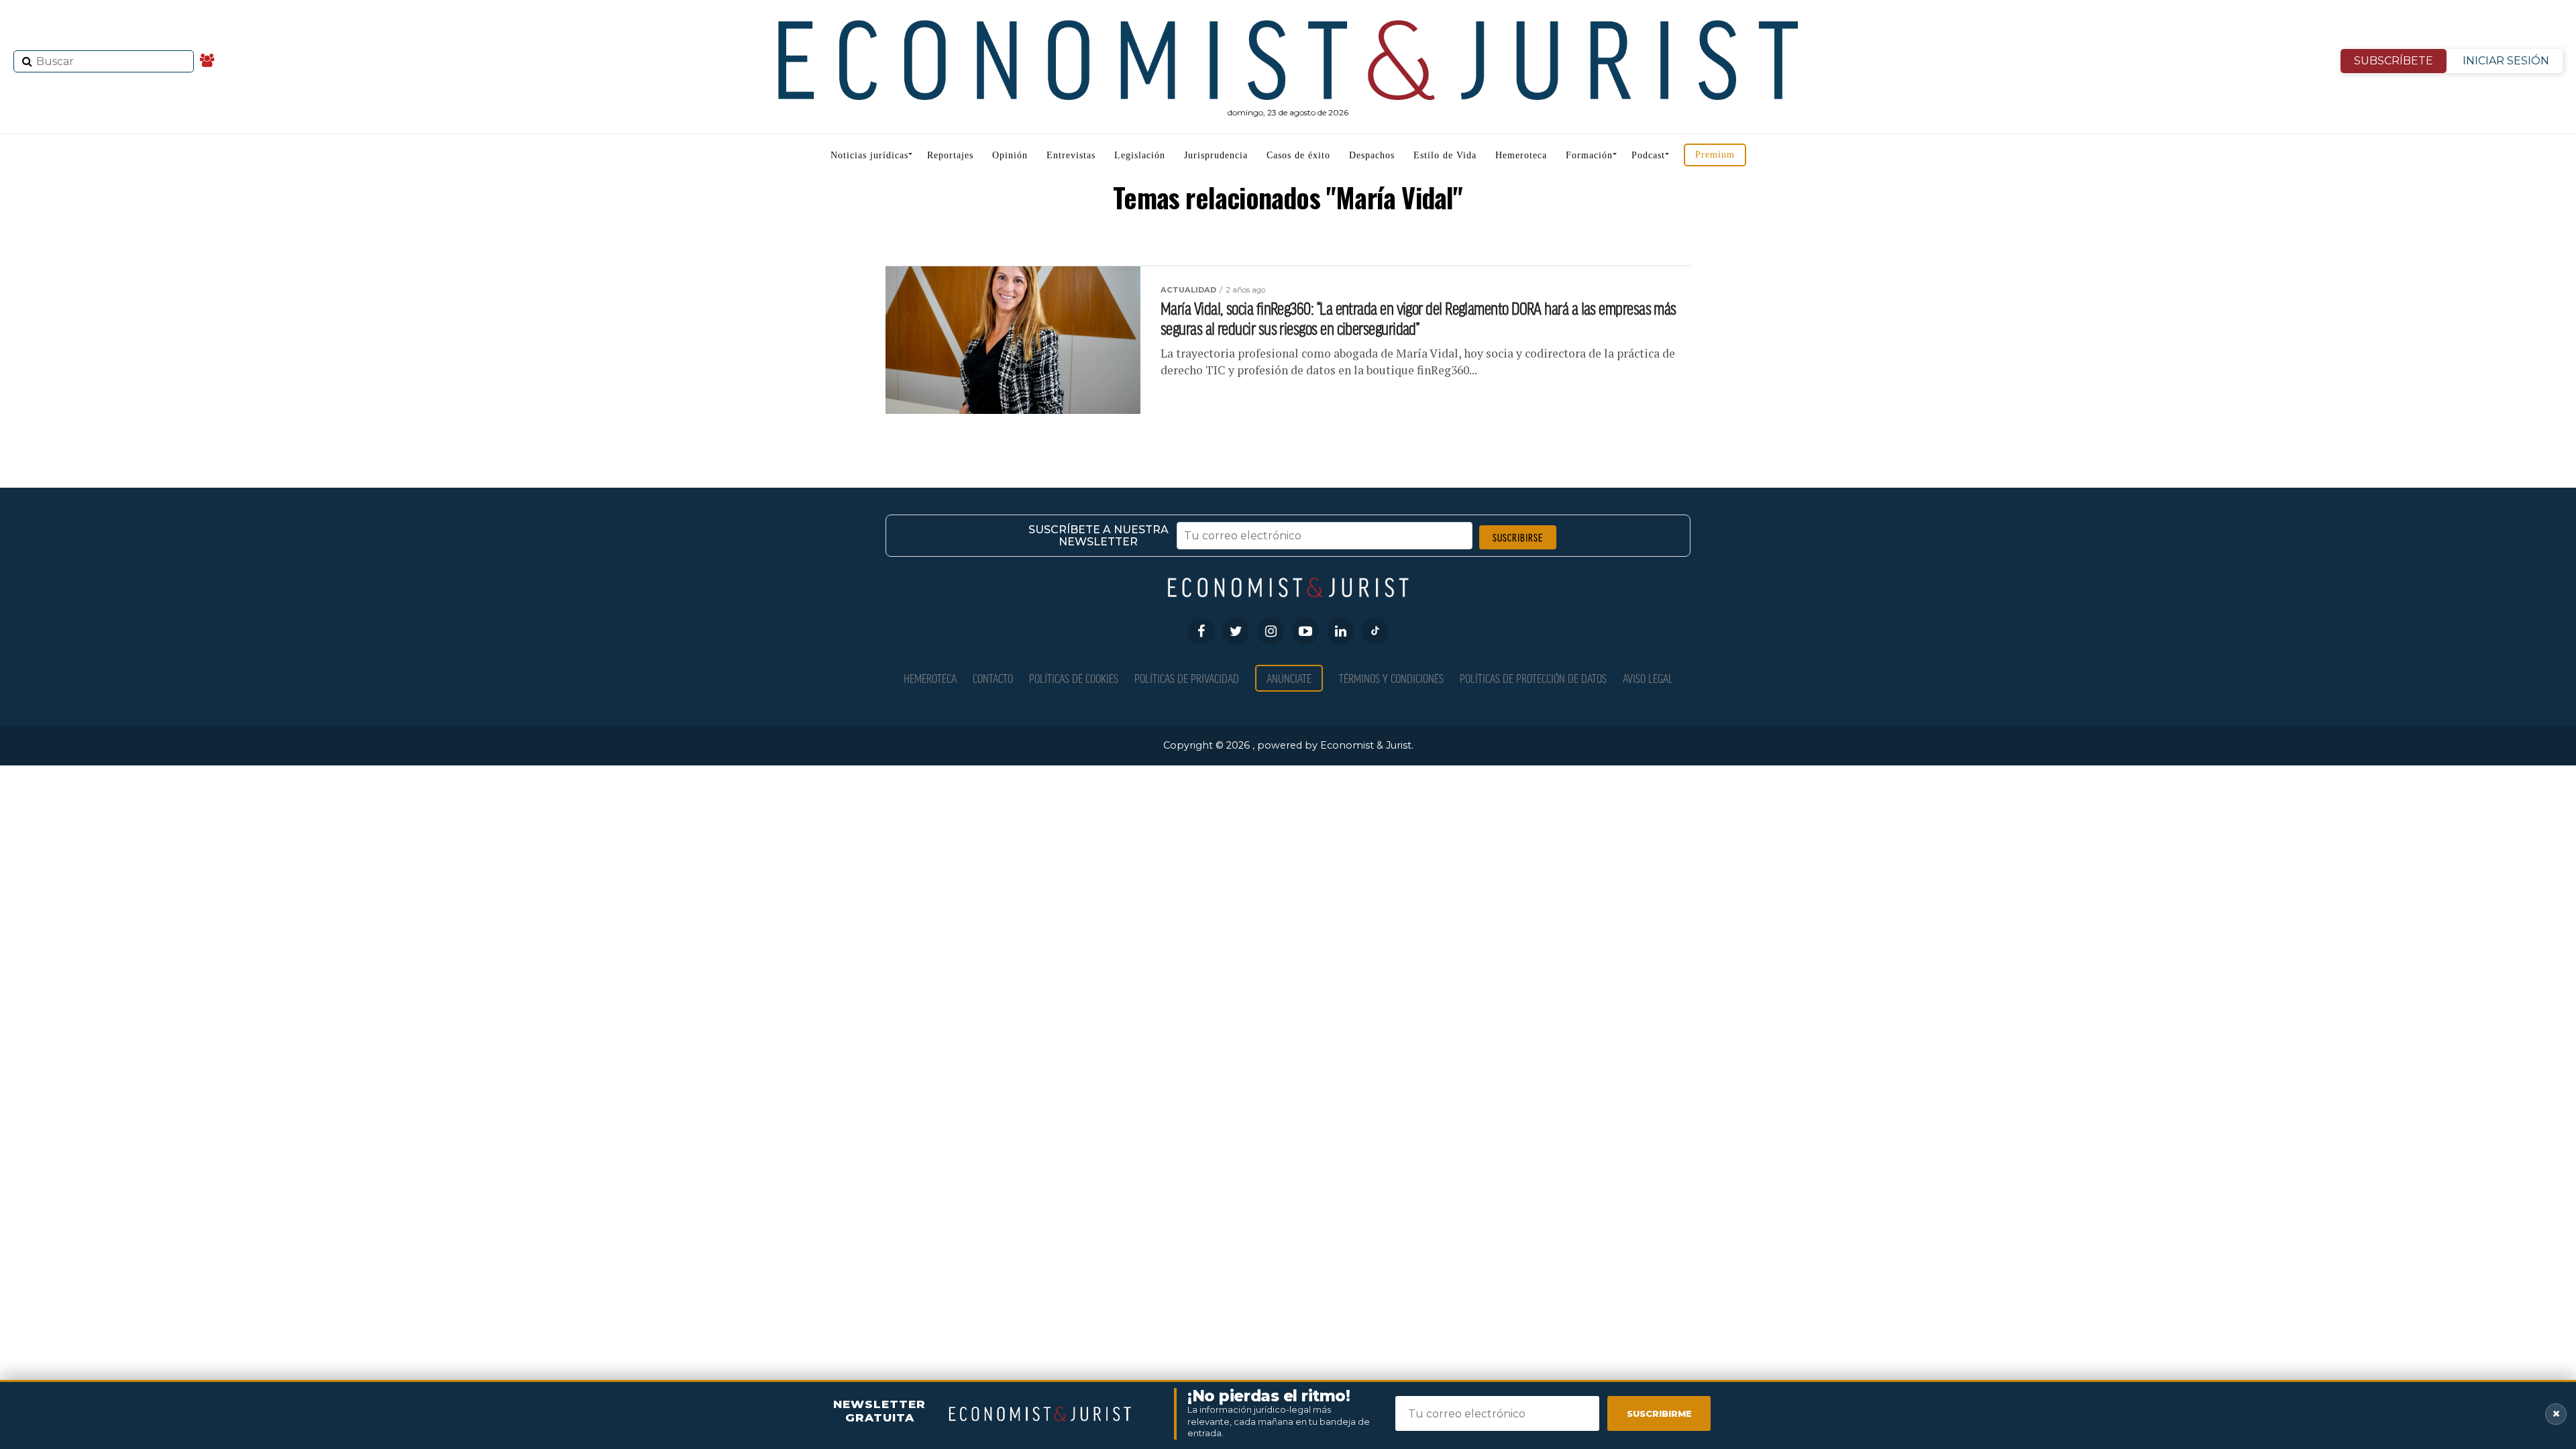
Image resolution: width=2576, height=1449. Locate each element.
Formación (1589, 155)
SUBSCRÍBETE (2394, 61)
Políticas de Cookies (1074, 678)
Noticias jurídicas (869, 155)
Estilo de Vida (1445, 155)
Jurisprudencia (1216, 155)
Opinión (1010, 155)
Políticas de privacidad (1187, 678)
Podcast (1648, 155)
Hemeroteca (1521, 155)
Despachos (1372, 155)
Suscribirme (1659, 1413)
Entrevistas (1071, 155)
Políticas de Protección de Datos (1533, 678)
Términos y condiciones (1391, 678)
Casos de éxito (1298, 155)
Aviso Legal (1648, 678)
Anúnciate (1289, 678)
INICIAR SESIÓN (2506, 61)
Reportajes (950, 155)
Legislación (1140, 155)
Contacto (993, 678)
